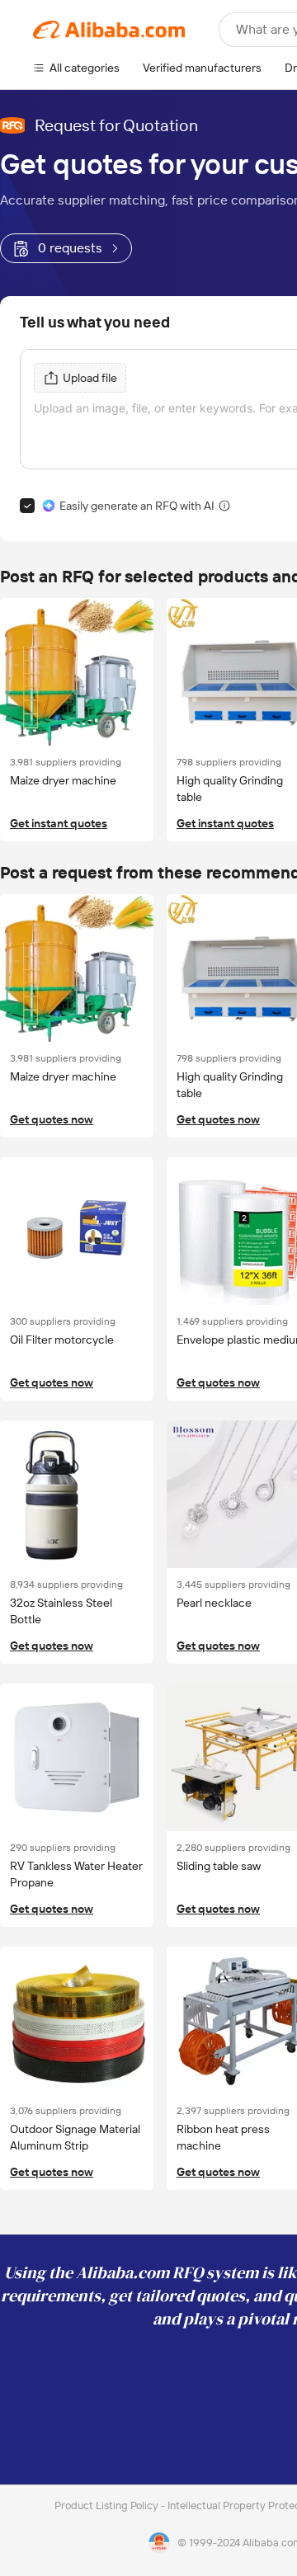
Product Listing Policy (108, 2505)
